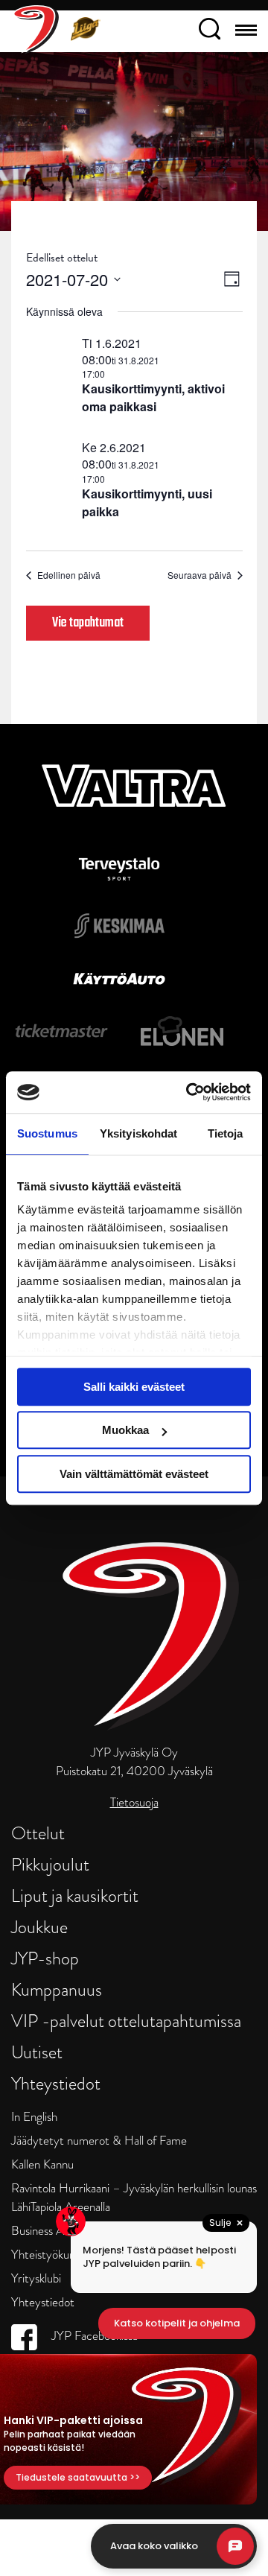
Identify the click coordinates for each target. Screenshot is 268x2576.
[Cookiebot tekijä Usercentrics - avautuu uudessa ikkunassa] (189, 1092)
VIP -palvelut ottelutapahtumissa (126, 2021)
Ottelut (38, 1833)
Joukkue (39, 1927)
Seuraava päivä (200, 575)
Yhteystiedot (56, 2083)
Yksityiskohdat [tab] (138, 1133)
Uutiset (37, 2052)
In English (34, 2117)
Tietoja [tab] (226, 1133)
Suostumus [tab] (47, 1133)
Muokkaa (125, 1430)
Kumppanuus (57, 1989)
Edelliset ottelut (62, 258)
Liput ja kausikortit (75, 1895)
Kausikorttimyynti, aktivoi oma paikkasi (153, 397)
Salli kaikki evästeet (134, 1387)
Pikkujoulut (50, 1864)
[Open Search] (210, 31)
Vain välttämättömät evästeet (134, 1474)
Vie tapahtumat (88, 623)
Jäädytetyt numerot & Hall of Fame (99, 2141)
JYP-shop (45, 1958)
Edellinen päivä (69, 575)
